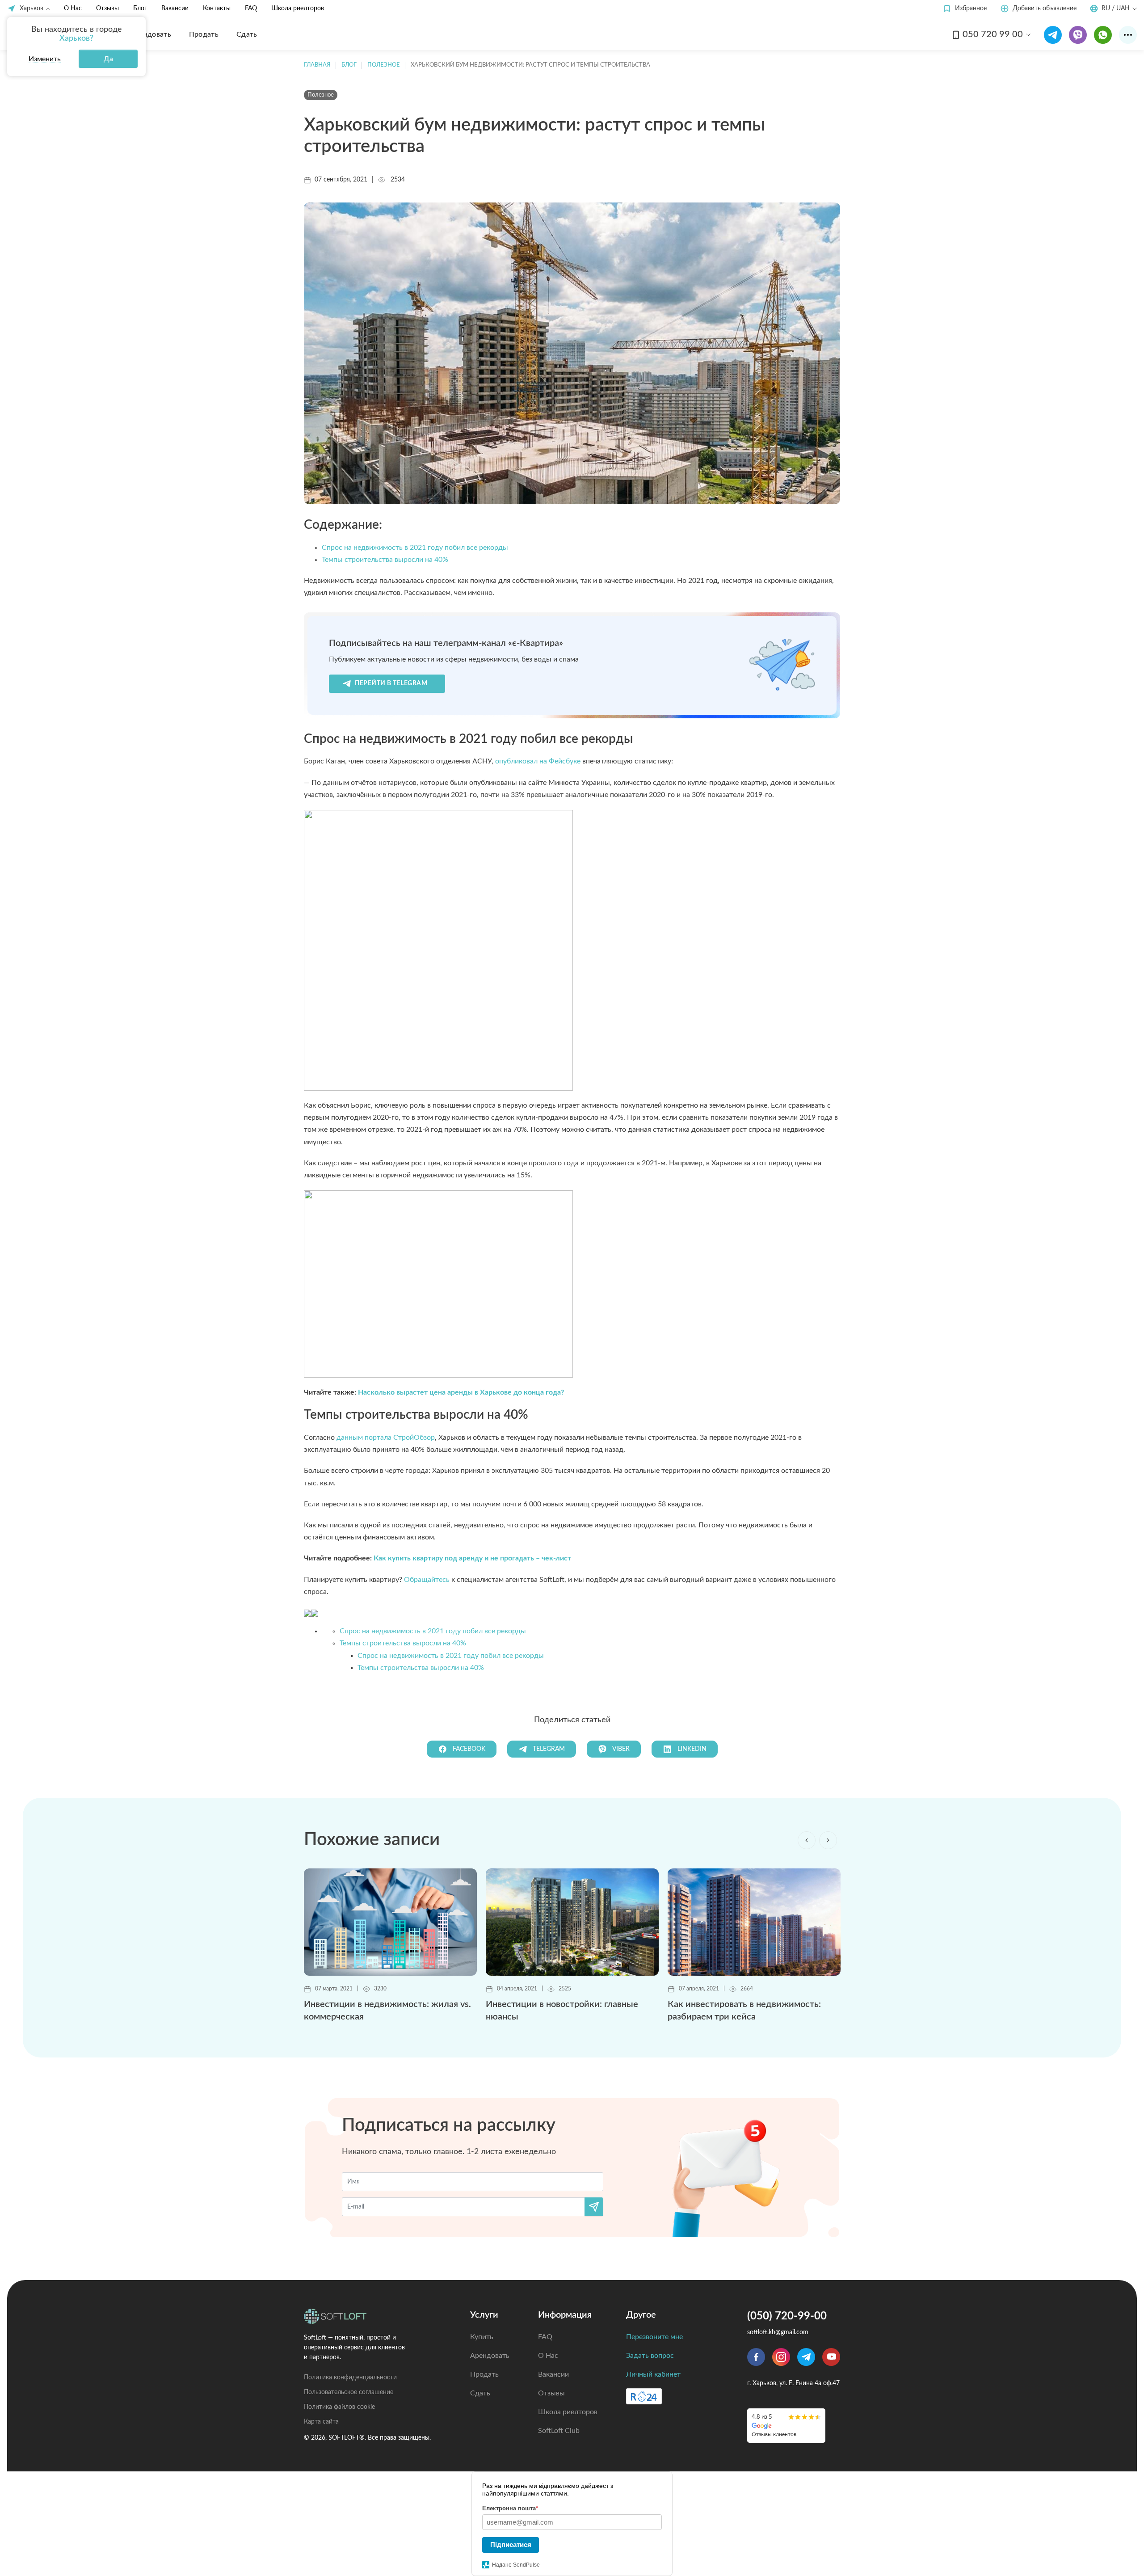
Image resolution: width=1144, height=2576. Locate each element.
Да (108, 59)
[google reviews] (786, 2426)
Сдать (480, 2393)
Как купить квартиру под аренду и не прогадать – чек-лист (472, 1558)
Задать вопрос (650, 2356)
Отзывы (107, 8)
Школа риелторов (298, 8)
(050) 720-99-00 (787, 2316)
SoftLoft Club (559, 2431)
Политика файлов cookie (339, 2407)
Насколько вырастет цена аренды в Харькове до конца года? (461, 1392)
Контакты (217, 8)
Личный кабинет (653, 2374)
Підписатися (511, 2544)
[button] (965, 9)
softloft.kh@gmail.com (778, 2332)
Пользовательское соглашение (349, 2392)
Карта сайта (321, 2422)
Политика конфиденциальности (350, 2378)
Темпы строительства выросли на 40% (385, 560)
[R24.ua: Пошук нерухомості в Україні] (644, 2396)
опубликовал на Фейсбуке (538, 761)
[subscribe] (594, 2207)
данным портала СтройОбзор (386, 1438)
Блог (140, 8)
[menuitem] (151, 34)
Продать (484, 2374)
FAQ (251, 8)
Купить (482, 2337)
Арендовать (490, 2356)
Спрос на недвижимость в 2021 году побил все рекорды (415, 548)
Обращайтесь (427, 1580)
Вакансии (175, 8)
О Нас (73, 8)
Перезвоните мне (654, 2337)
